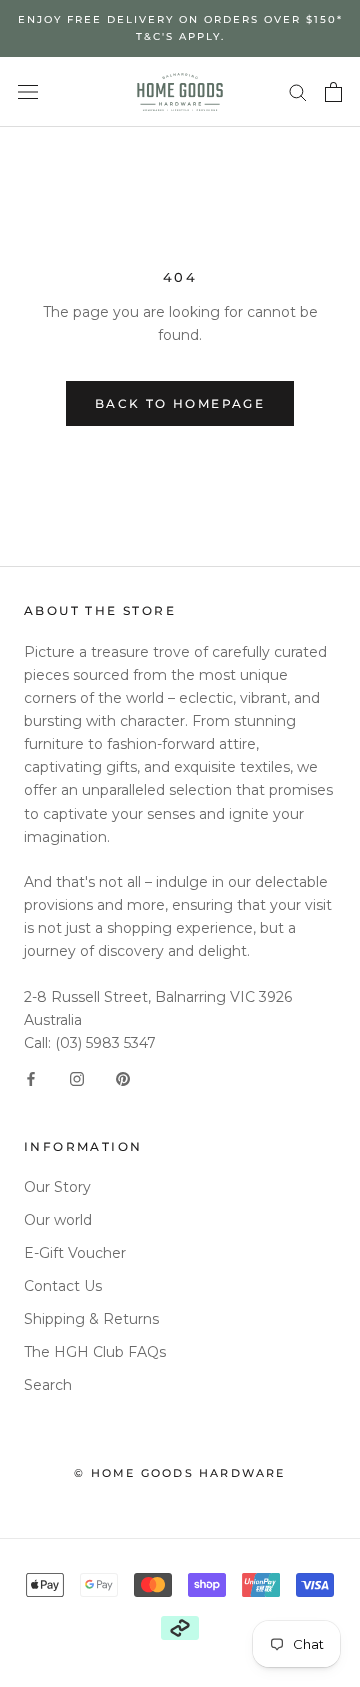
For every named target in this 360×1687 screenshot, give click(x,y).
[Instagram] (77, 1077)
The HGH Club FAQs (95, 1352)
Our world (58, 1220)
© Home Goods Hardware (179, 1473)
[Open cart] (333, 92)
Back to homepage (180, 403)
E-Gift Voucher (75, 1253)
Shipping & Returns (91, 1319)
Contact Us (63, 1286)
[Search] (298, 91)
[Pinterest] (123, 1077)
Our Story (57, 1187)
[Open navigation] (28, 91)
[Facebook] (31, 1077)
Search (48, 1385)
